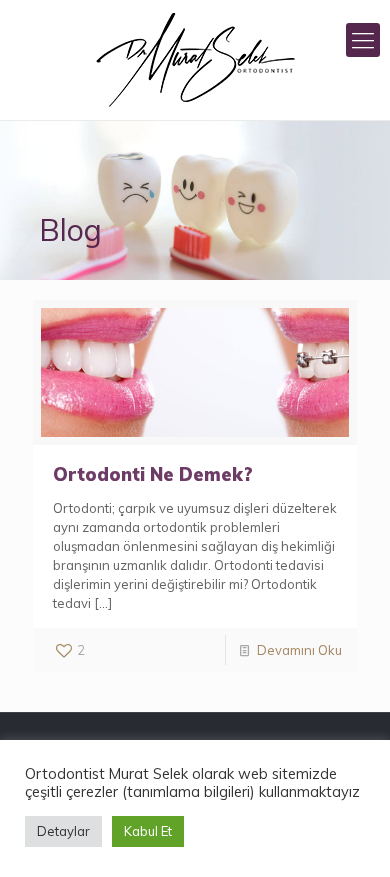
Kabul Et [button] (148, 831)
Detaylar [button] (63, 831)
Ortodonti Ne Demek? (153, 474)
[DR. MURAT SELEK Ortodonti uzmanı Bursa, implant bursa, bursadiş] (195, 60)
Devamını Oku (299, 650)
